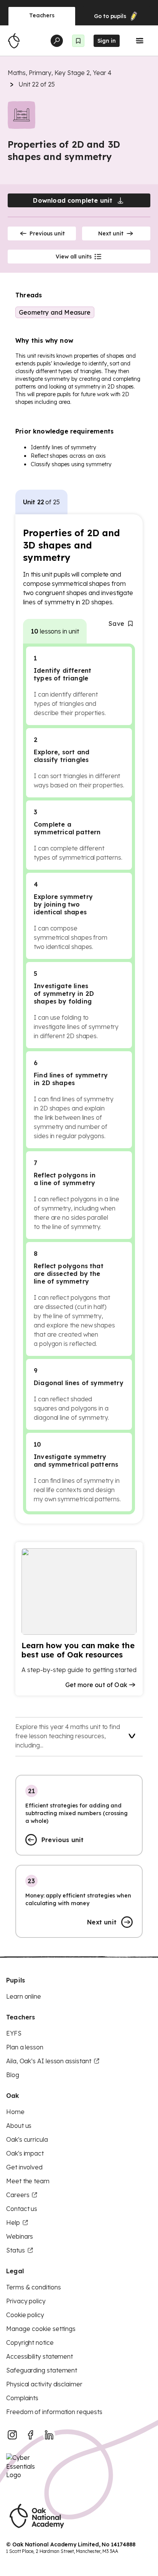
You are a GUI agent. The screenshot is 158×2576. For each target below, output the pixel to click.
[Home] (14, 41)
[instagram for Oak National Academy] (12, 2435)
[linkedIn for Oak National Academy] (49, 2435)
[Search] (57, 41)
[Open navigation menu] (140, 41)
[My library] (78, 41)
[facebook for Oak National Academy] (31, 2435)
